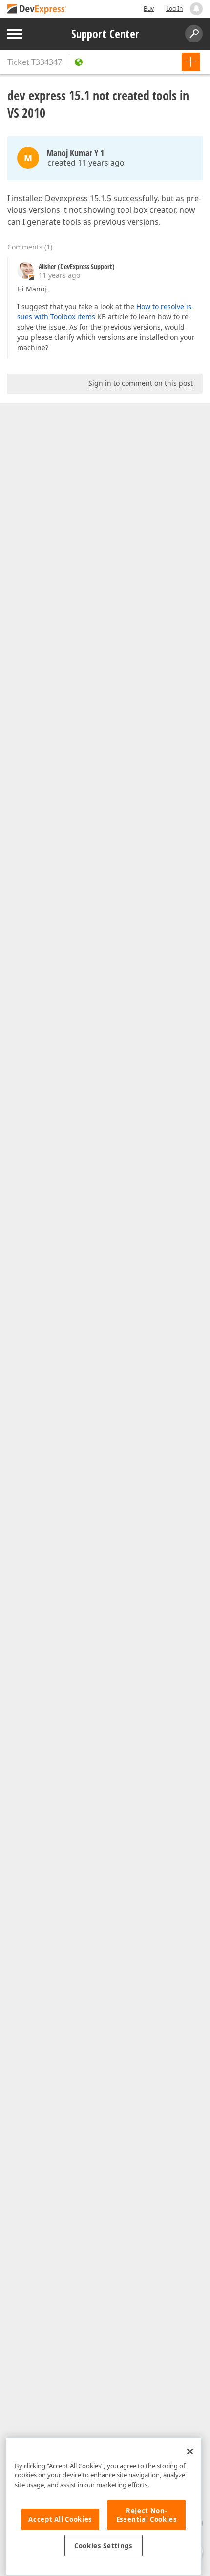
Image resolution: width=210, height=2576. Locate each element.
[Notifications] (196, 9)
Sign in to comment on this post (141, 383)
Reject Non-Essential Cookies (147, 2515)
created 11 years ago (86, 163)
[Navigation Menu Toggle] (15, 34)
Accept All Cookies (60, 2519)
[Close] (190, 2451)
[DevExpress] (37, 10)
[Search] (194, 34)
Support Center (105, 34)
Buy (149, 9)
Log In (174, 9)
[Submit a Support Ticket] (191, 62)
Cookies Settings (104, 2546)
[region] (104, 2506)
